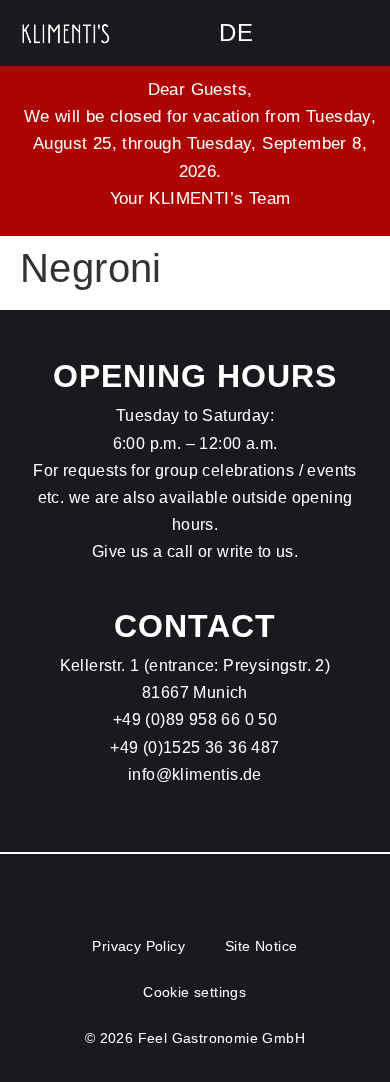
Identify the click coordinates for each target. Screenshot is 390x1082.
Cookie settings (194, 992)
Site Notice (261, 946)
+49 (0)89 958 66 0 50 (195, 719)
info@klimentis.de (195, 774)
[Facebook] (315, 33)
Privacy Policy (138, 946)
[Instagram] (360, 33)
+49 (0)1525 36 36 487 (194, 747)
